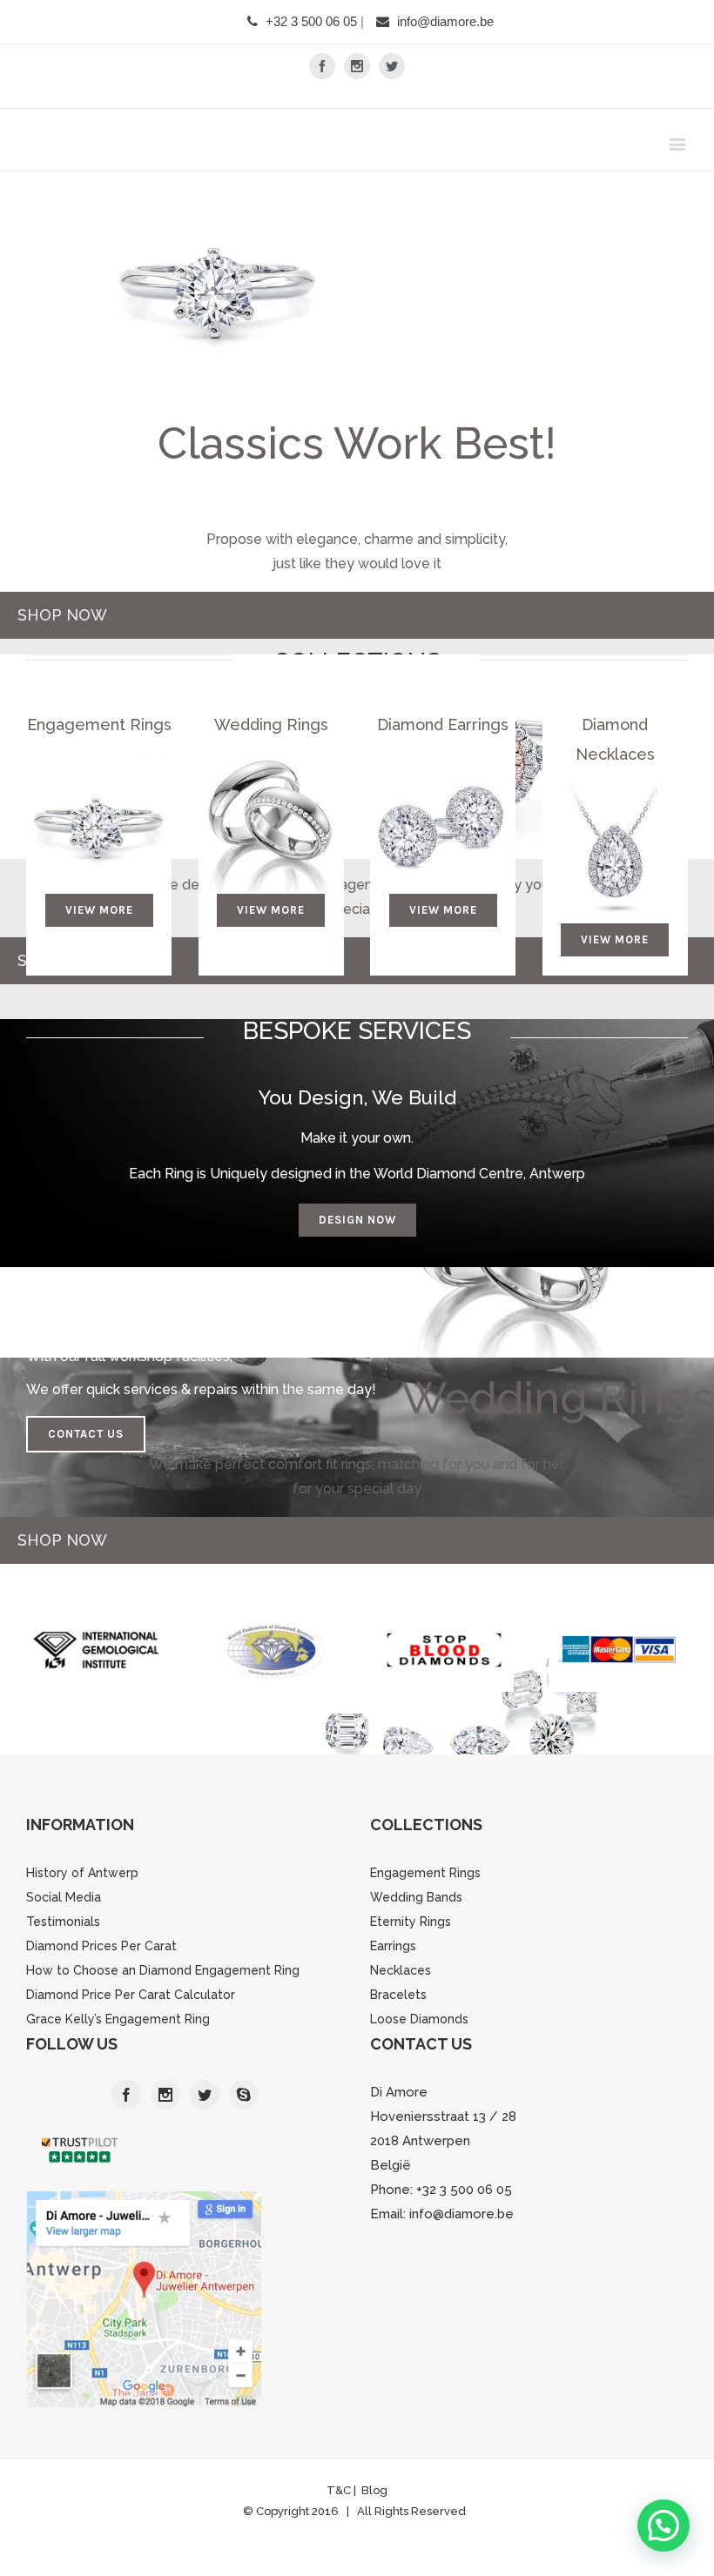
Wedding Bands (416, 1897)
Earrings (393, 1946)
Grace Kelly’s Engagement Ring (118, 2019)
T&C (340, 2490)
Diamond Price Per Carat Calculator (131, 1995)
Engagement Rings (425, 1873)
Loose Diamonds (419, 2019)
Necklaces (401, 1970)
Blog (374, 2490)
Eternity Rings (411, 1922)
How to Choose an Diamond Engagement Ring (163, 1970)
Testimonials (63, 1922)
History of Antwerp (82, 1873)
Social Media (64, 1897)
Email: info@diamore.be (442, 2214)
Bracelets (398, 1995)
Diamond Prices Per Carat (101, 1946)
